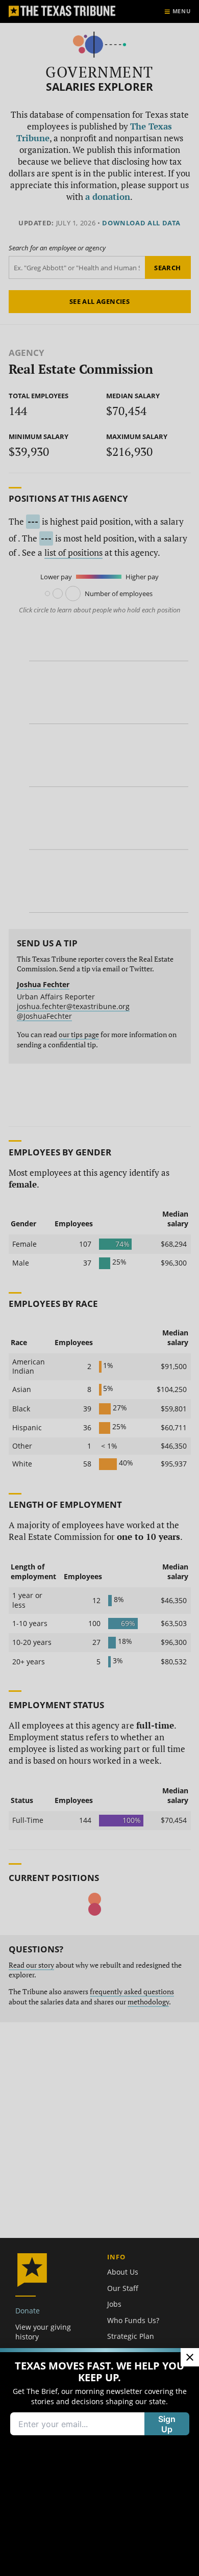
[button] (99, 1288)
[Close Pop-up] (190, 2357)
